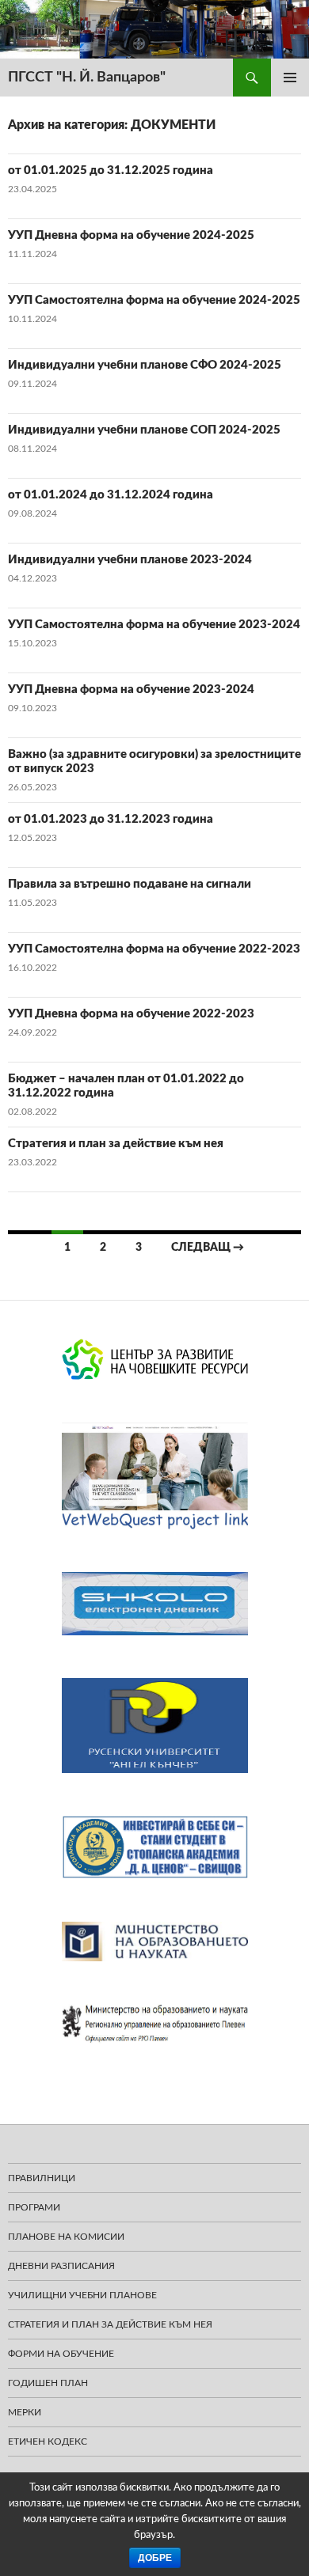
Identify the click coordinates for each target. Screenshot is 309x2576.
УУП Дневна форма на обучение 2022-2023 (131, 1014)
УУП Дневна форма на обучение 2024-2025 (131, 235)
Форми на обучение (61, 2354)
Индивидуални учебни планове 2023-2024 (130, 560)
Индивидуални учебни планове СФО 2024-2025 (145, 365)
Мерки (25, 2412)
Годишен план (48, 2383)
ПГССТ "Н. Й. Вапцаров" (87, 78)
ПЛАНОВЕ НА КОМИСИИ (66, 2237)
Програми (34, 2207)
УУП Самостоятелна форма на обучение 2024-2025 (154, 300)
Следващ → (208, 1248)
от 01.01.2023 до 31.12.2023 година (111, 819)
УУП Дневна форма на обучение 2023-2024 (131, 689)
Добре (155, 2558)
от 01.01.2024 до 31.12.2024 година (111, 495)
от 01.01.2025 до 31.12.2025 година (111, 170)
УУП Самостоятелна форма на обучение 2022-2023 (154, 949)
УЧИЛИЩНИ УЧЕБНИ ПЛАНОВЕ (82, 2295)
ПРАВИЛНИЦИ (42, 2178)
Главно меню (290, 78)
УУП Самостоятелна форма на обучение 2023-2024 (154, 625)
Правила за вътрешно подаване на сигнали (130, 884)
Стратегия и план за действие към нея (116, 1144)
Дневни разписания (61, 2266)
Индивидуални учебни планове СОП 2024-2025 (144, 430)
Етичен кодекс (48, 2442)
